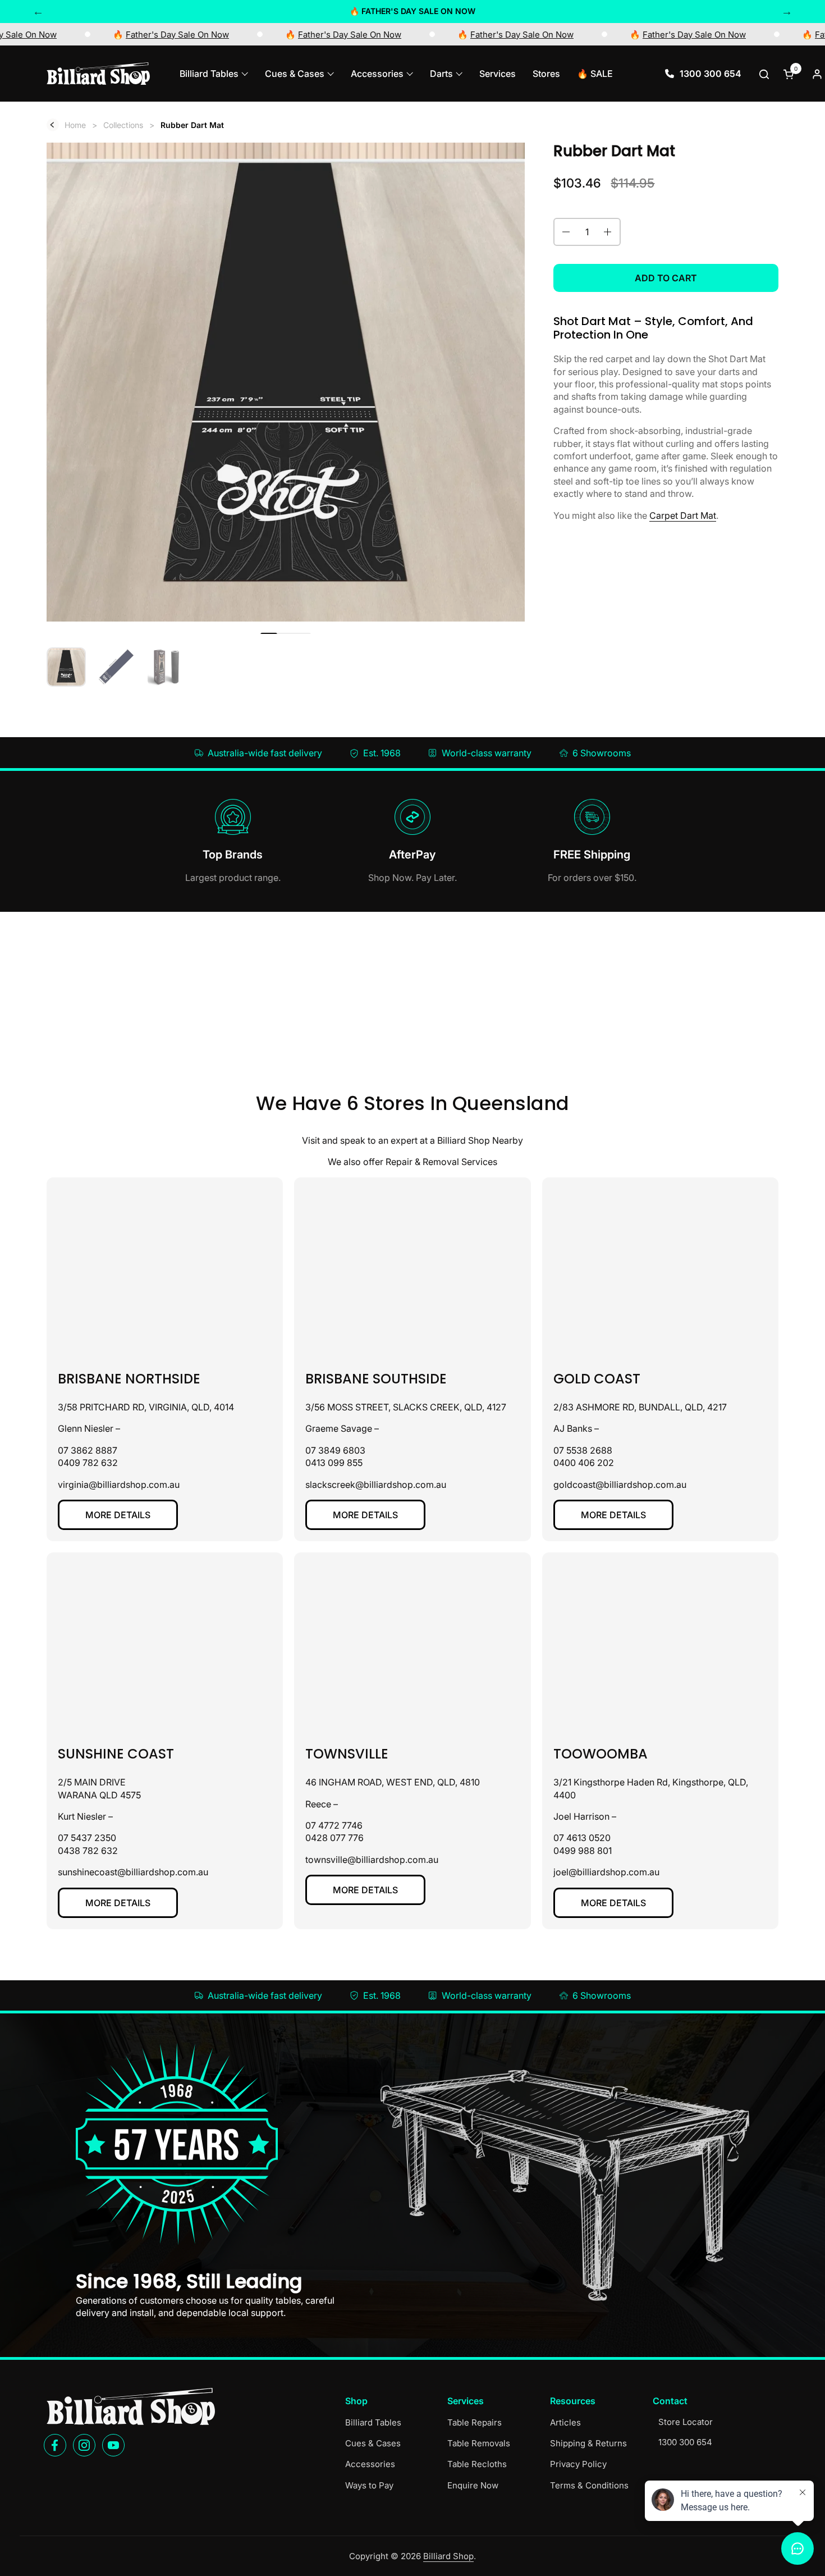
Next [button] (787, 11)
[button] (765, 74)
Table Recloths (477, 2464)
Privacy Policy (578, 2464)
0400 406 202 (584, 1463)
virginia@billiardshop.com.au (119, 1485)
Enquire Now (473, 2485)
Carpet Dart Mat (683, 515)
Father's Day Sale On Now (214, 35)
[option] (412, 11)
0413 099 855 (334, 1463)
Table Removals (479, 2443)
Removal (441, 1162)
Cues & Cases (373, 2443)
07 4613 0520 (582, 1838)
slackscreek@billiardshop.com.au (376, 1485)
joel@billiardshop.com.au (606, 1872)
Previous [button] (38, 11)
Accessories (370, 2464)
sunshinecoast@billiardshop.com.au (133, 1872)
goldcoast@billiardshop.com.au (620, 1485)
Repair (399, 1162)
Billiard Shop (448, 2556)
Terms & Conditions (589, 2485)
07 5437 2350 (87, 1838)
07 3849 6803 (335, 1450)
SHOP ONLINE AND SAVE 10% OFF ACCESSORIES (413, 11)
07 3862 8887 (88, 1450)
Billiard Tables (373, 2422)
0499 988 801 (583, 1851)
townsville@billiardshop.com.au (372, 1860)
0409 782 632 (88, 1463)
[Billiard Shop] (98, 74)
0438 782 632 (88, 1851)
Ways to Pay (369, 2485)
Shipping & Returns (588, 2443)
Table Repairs (475, 2422)
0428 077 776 (334, 1838)
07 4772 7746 (334, 1825)
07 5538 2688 (583, 1450)
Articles (565, 2422)
